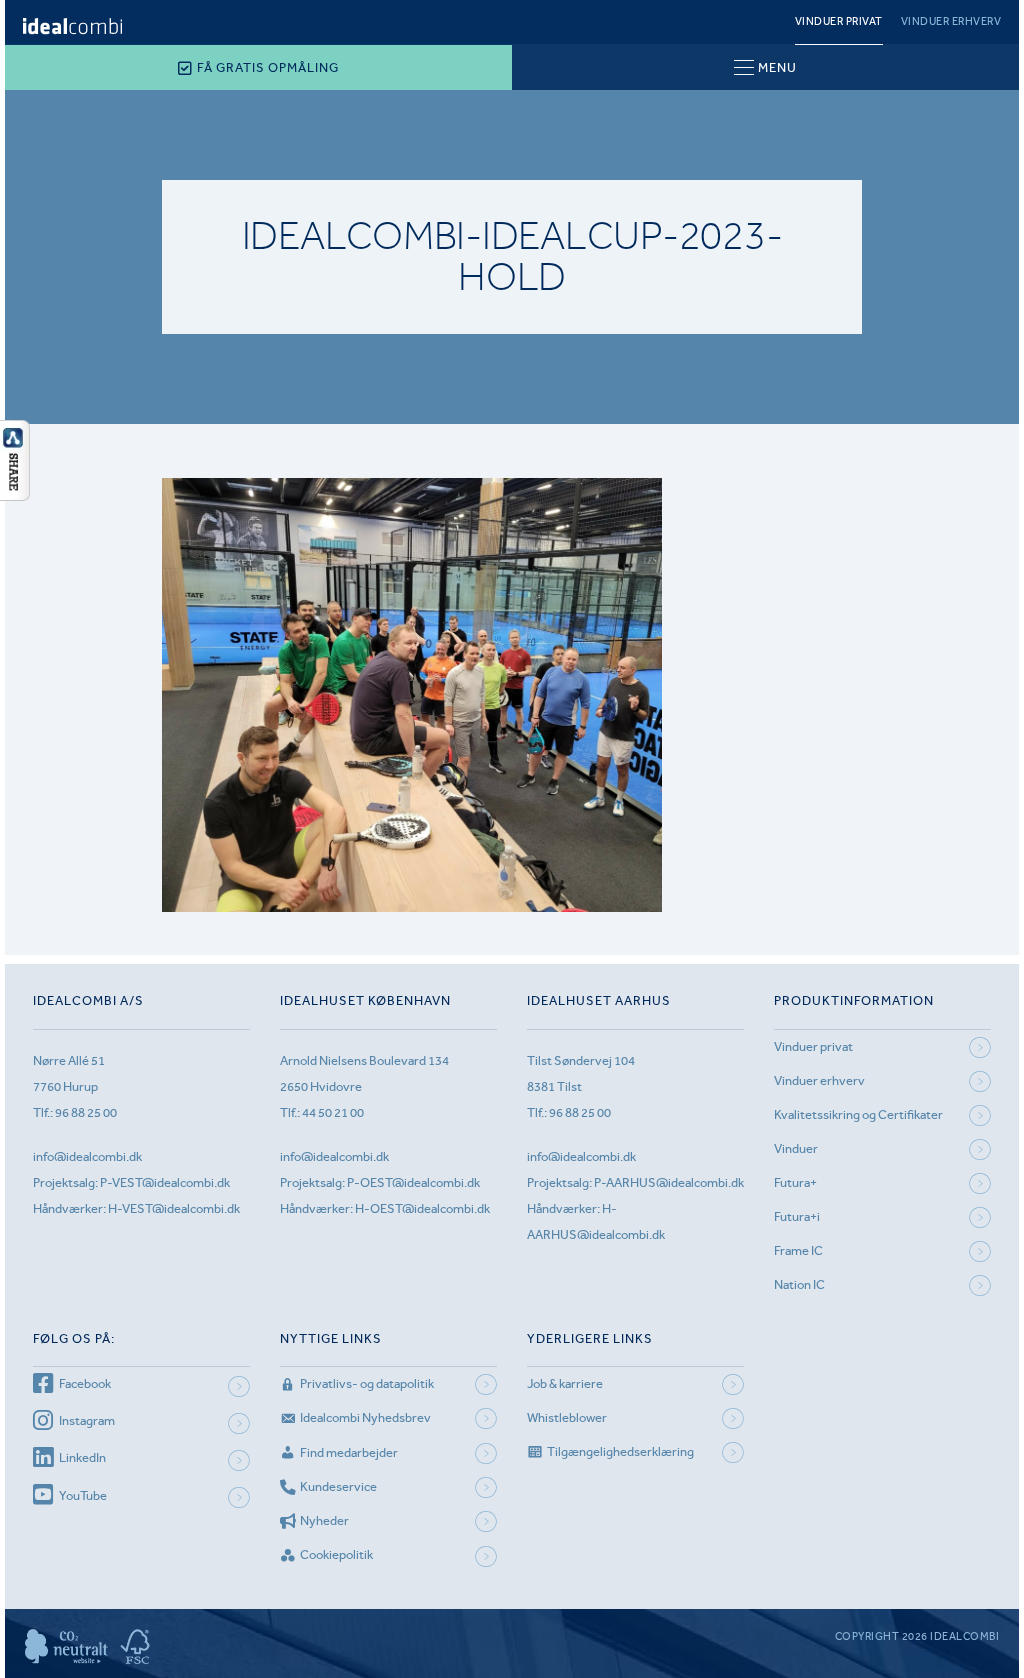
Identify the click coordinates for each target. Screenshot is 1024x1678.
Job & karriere (565, 1383)
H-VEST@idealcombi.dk (174, 1208)
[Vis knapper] (15, 495)
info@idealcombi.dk (87, 1156)
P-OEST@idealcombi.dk (413, 1182)
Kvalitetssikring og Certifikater (858, 1114)
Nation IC (799, 1284)
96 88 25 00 (86, 1112)
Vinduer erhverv (951, 21)
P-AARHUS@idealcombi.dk (669, 1182)
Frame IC (798, 1250)
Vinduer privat (839, 21)
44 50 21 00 (333, 1112)
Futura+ (795, 1182)
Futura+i (797, 1216)
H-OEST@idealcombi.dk (422, 1208)
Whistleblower (567, 1417)
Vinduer (796, 1148)
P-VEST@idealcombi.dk (165, 1182)
